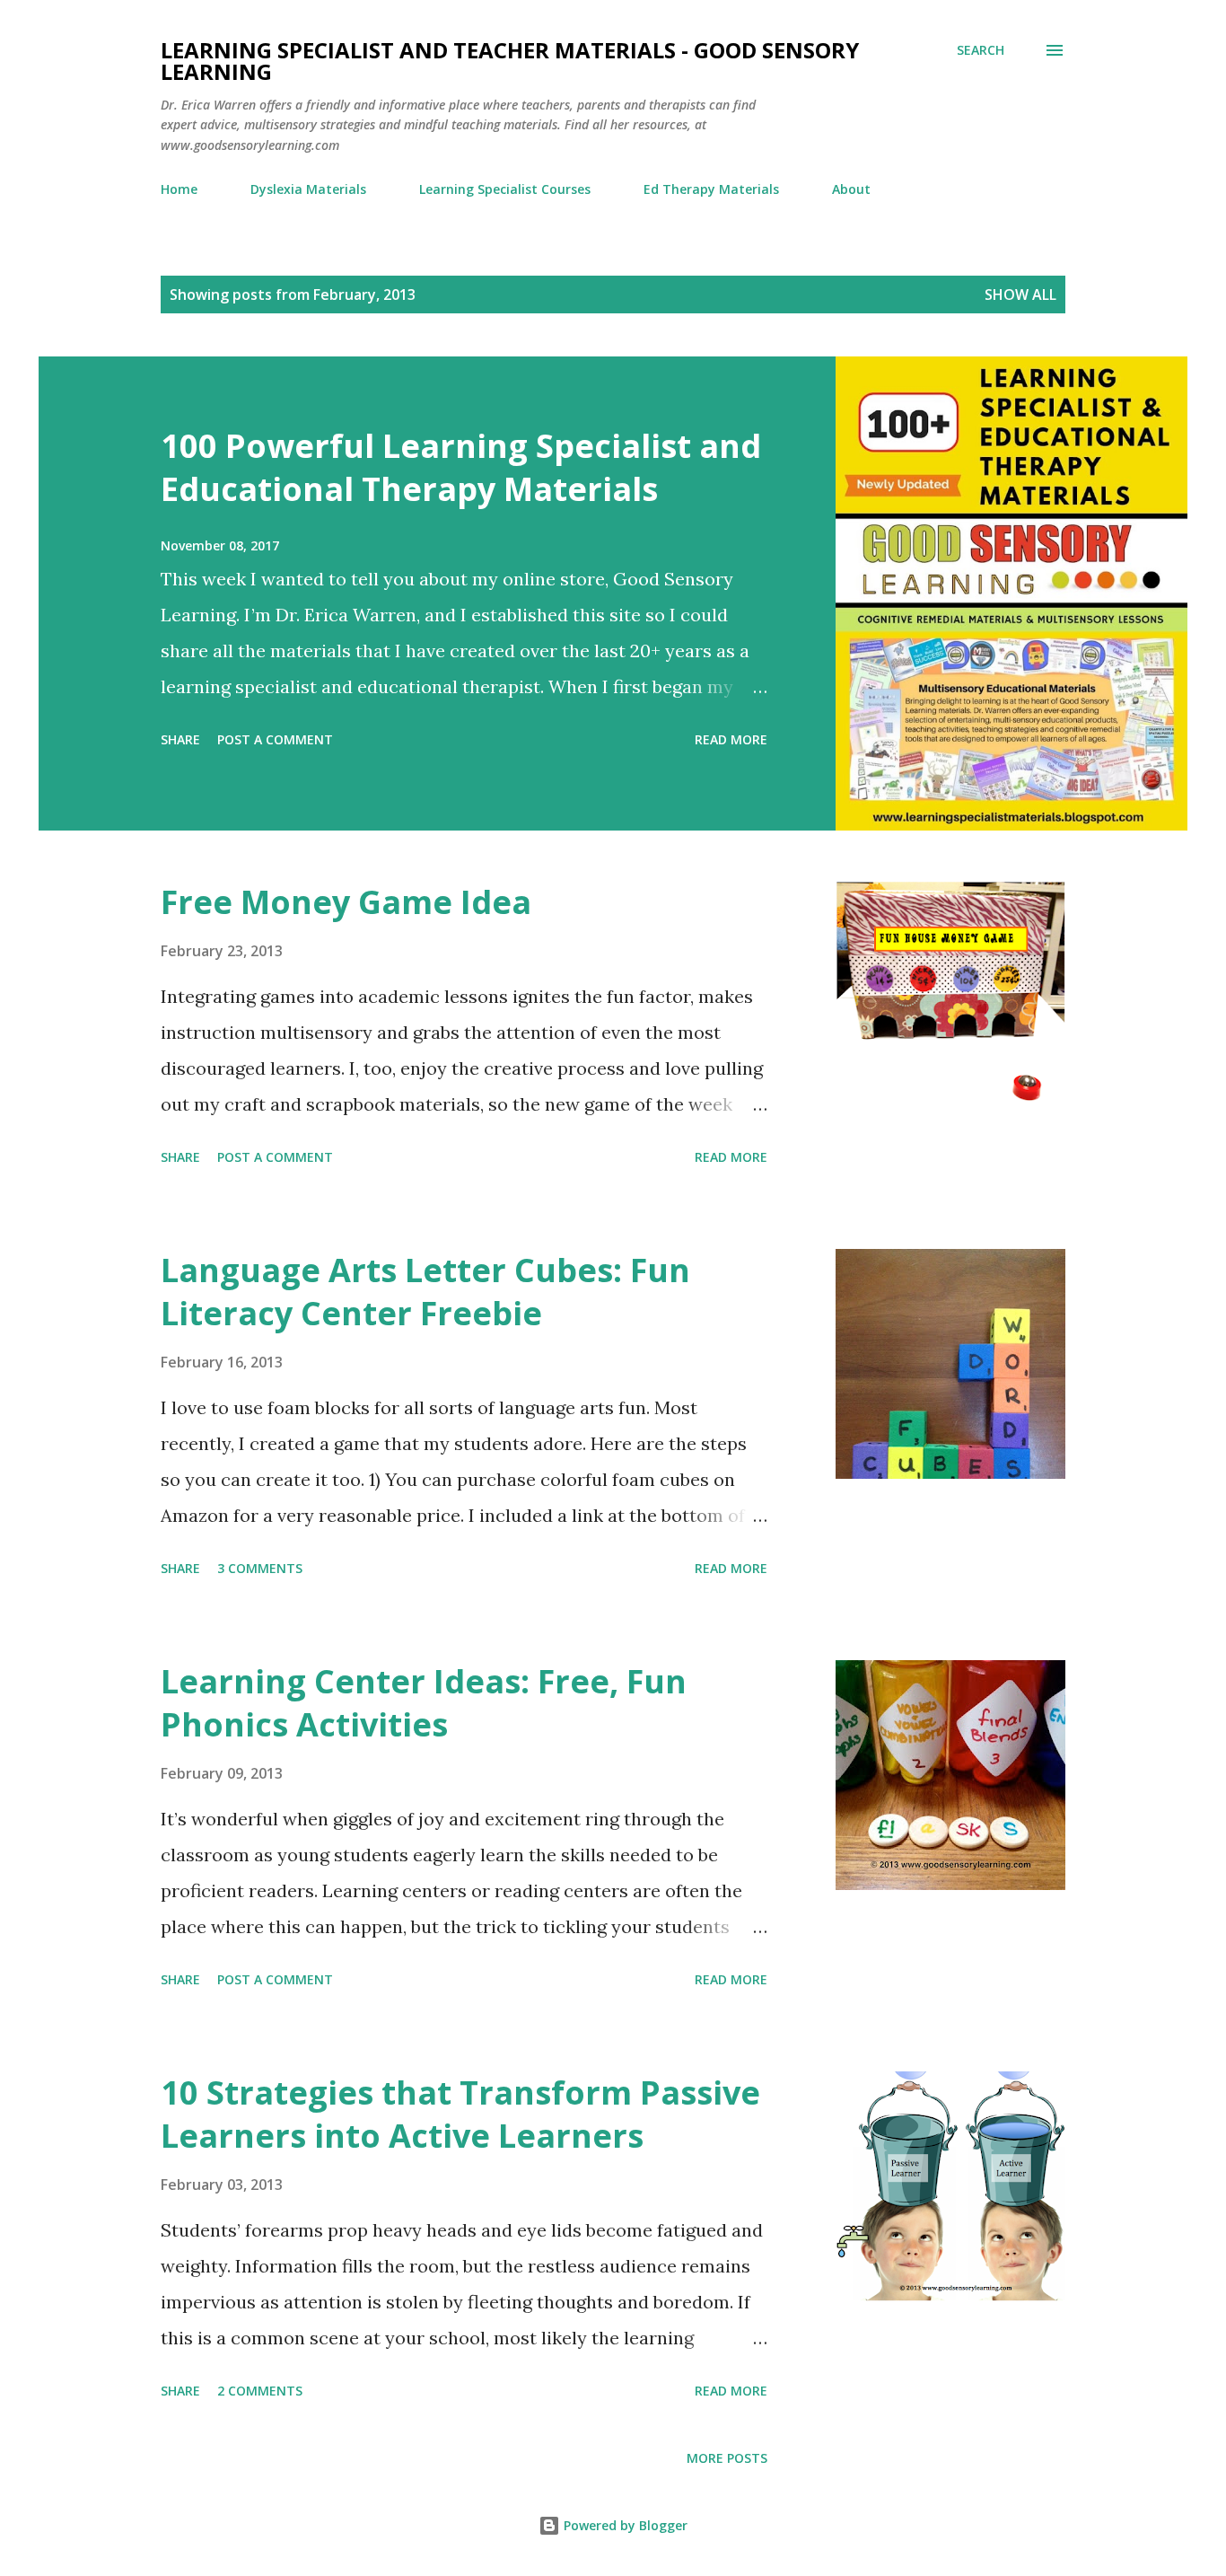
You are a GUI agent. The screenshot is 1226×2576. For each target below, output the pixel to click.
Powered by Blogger (624, 2525)
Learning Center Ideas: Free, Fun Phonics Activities (424, 1703)
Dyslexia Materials (308, 189)
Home (179, 189)
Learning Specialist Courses (505, 189)
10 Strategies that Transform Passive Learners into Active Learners (460, 2114)
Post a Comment (275, 739)
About (851, 189)
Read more (731, 739)
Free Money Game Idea (346, 902)
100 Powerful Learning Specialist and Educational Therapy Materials (461, 467)
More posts (727, 2458)
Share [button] (180, 739)
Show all (1020, 295)
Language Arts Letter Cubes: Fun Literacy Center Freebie (425, 1292)
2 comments (260, 2391)
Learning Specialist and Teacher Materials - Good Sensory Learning (510, 61)
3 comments (260, 1568)
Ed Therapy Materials (711, 189)
